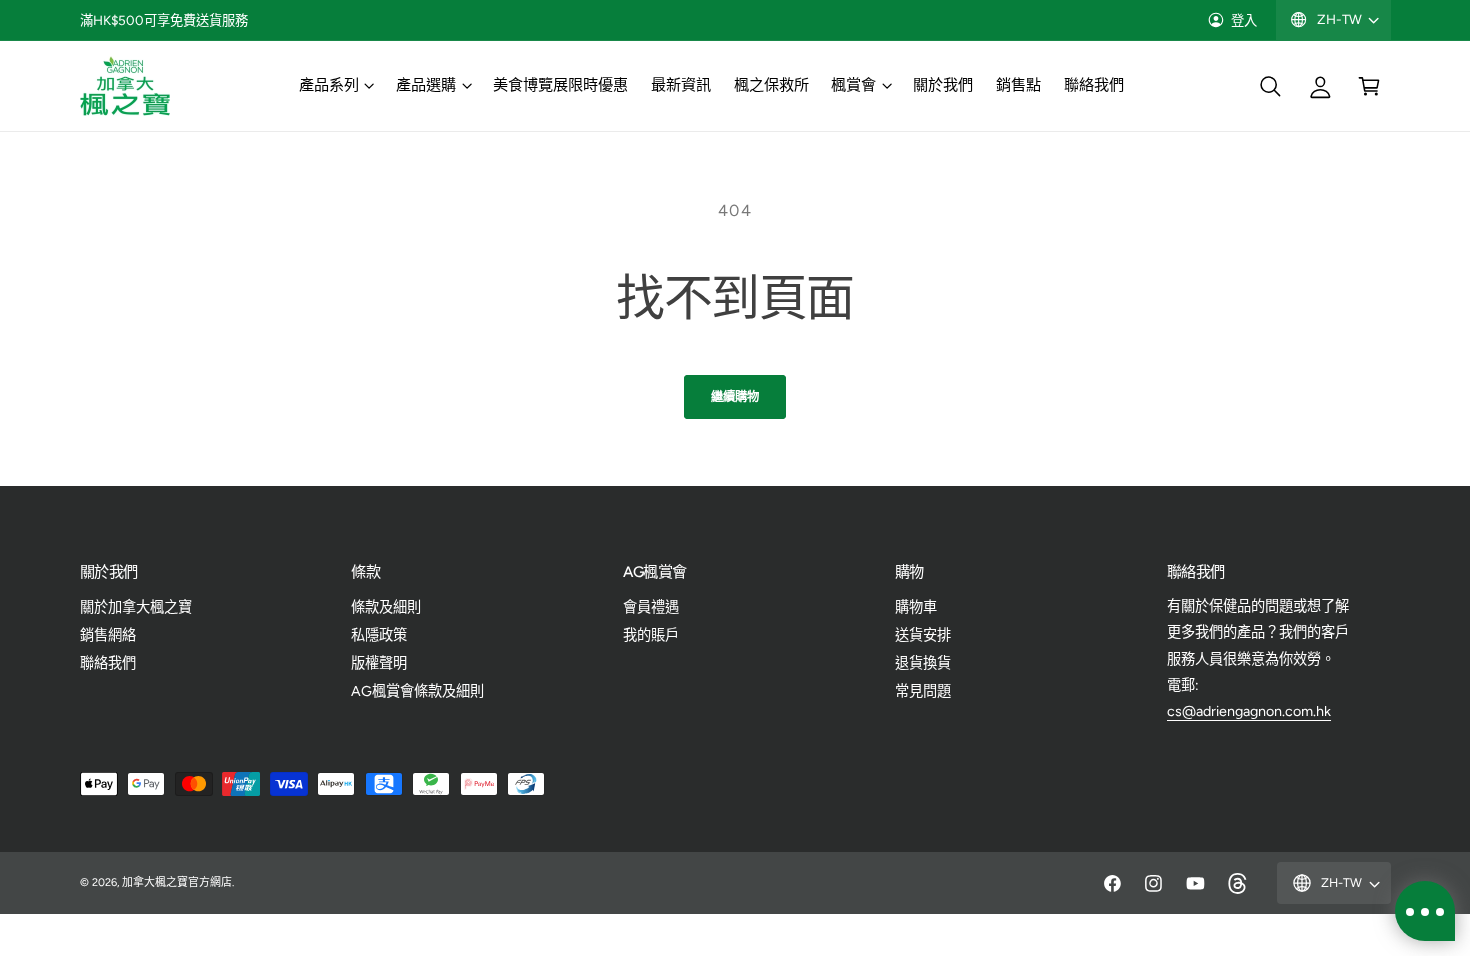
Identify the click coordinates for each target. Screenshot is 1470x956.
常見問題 (923, 691)
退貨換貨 (923, 663)
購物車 (916, 607)
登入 (1244, 20)
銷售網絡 (108, 635)
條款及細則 (386, 607)
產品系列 (329, 85)
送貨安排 (923, 635)
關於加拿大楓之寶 (136, 607)
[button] (335, 86)
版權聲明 (379, 663)
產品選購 (426, 85)
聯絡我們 (108, 663)
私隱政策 (379, 635)
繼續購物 (734, 396)
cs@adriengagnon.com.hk (1249, 711)
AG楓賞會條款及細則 (417, 691)
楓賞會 (853, 85)
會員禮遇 (651, 607)
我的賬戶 (651, 635)
